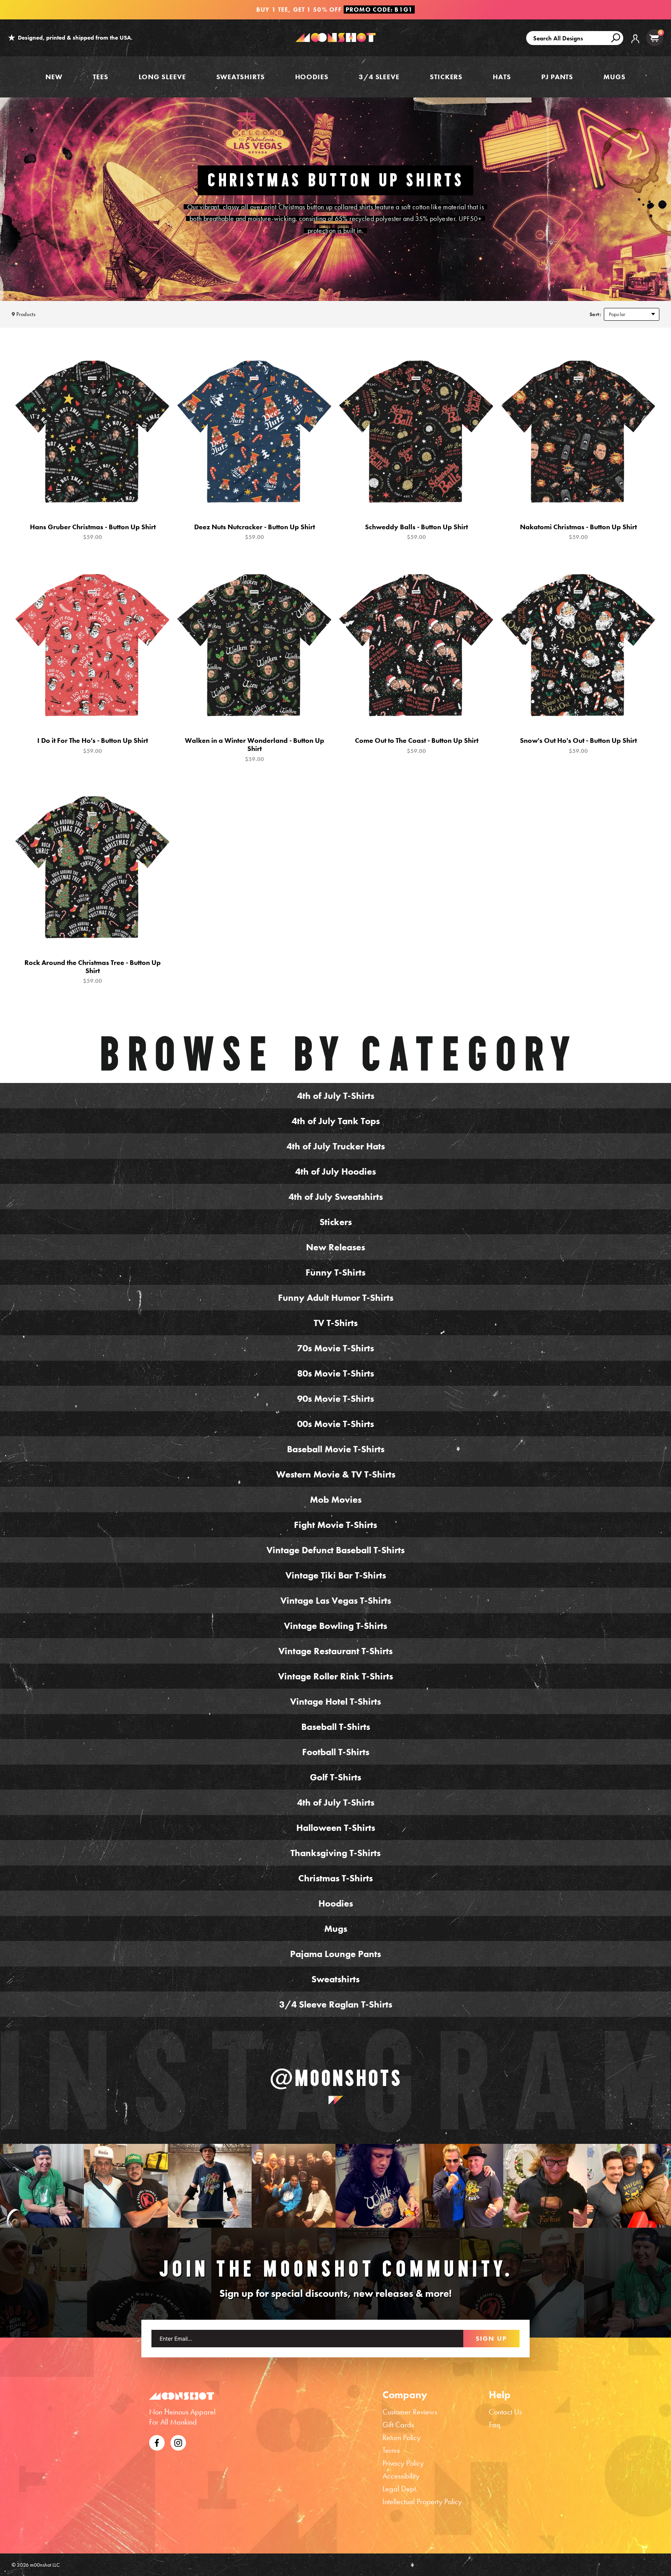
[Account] (635, 44)
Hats (502, 77)
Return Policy (402, 2437)
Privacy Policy (403, 2463)
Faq (495, 2425)
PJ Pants (557, 77)
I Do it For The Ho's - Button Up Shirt (93, 745)
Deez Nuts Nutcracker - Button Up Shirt (255, 532)
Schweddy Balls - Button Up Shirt (416, 532)
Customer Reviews (410, 2412)
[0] (654, 38)
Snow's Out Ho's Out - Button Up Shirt (578, 745)
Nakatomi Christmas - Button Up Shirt (578, 532)
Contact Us (505, 2412)
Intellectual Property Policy (422, 2501)
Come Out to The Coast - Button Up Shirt (417, 745)
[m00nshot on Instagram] (42, 2186)
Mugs (615, 77)
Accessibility (401, 2476)
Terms (391, 2450)
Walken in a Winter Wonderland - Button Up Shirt (255, 749)
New (54, 77)
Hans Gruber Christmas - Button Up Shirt (93, 532)
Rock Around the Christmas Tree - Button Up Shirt (93, 972)
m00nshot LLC (45, 2565)
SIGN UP (491, 2338)
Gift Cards (398, 2425)
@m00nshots (336, 2078)
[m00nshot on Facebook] (157, 2442)
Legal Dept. (400, 2489)
